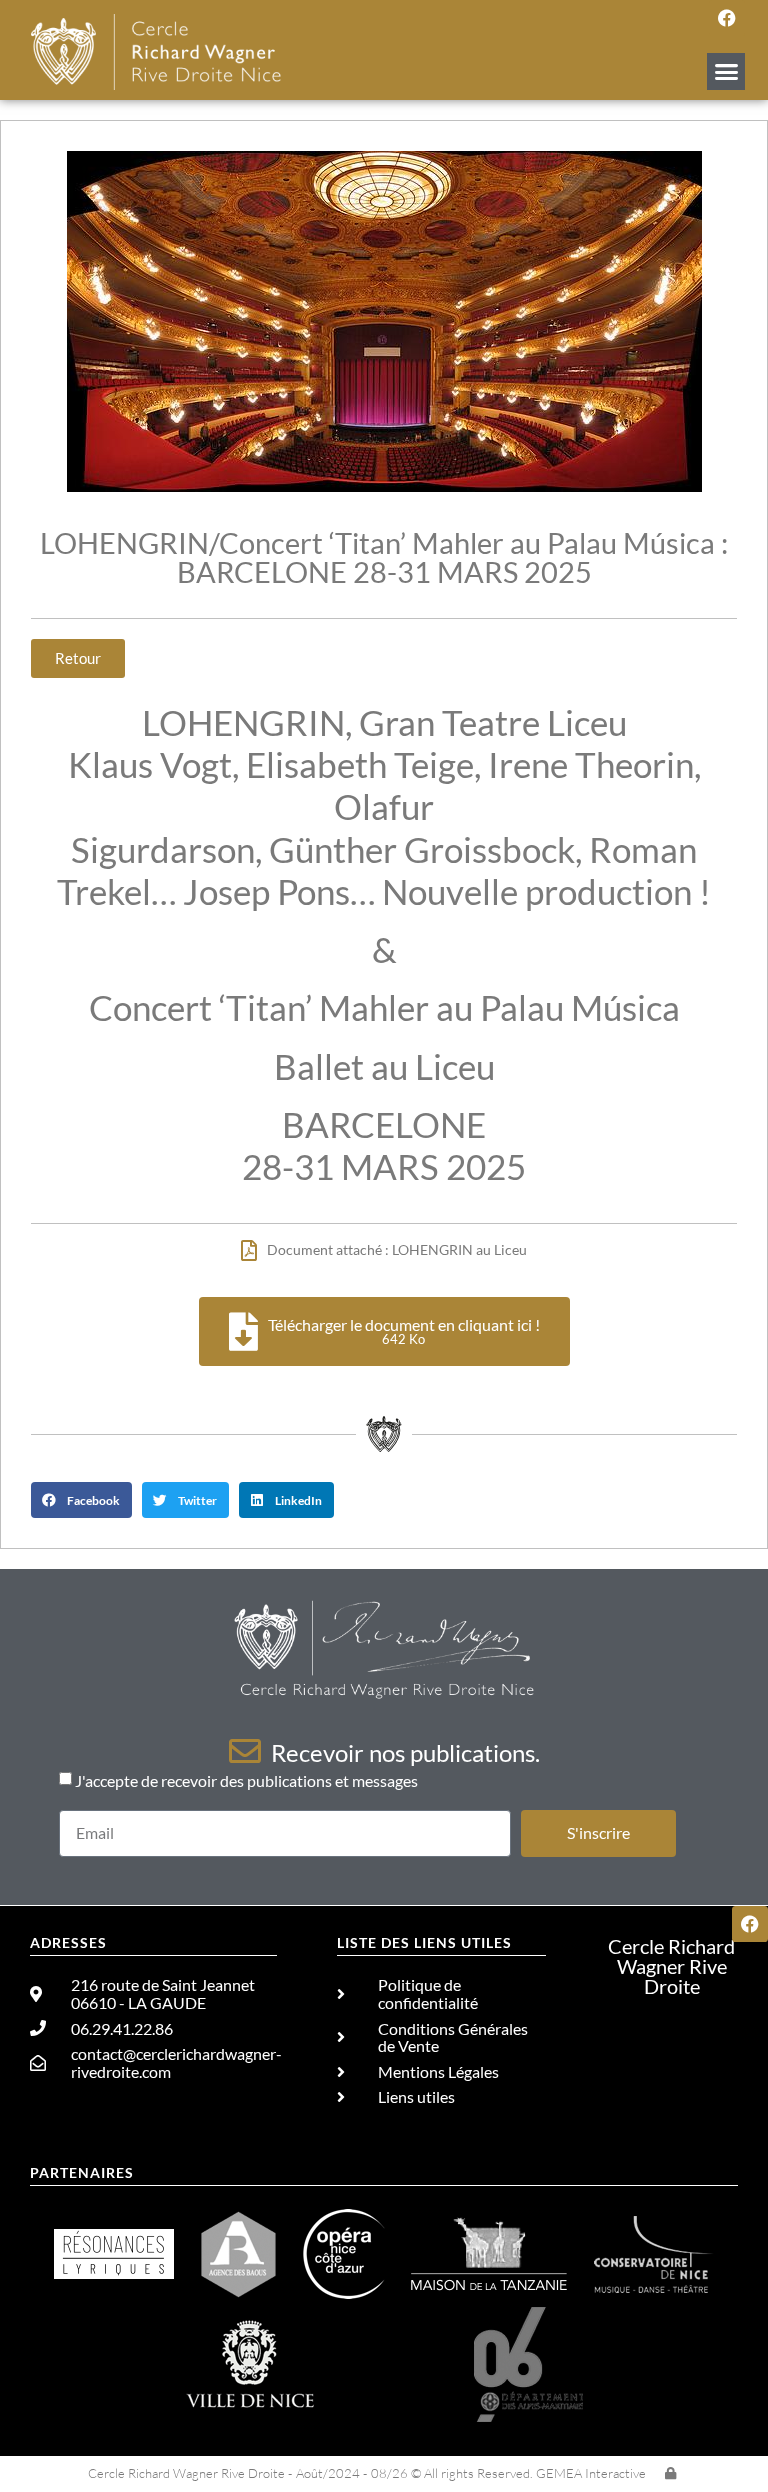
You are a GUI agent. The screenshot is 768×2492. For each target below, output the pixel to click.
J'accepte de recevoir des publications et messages (246, 1780)
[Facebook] (727, 18)
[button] (726, 72)
